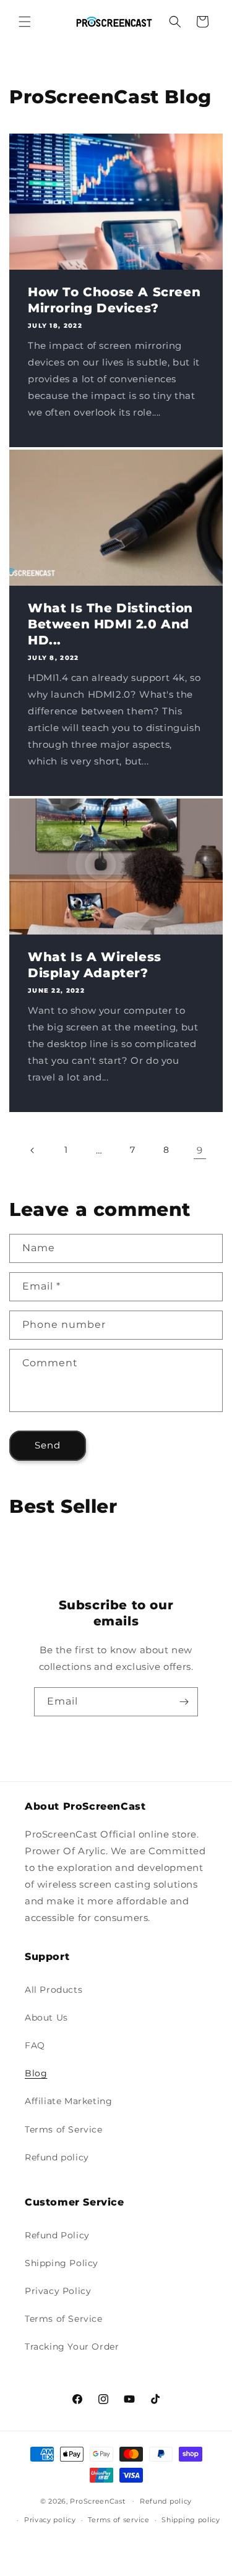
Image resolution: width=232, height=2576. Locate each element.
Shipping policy (191, 2520)
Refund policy (57, 2157)
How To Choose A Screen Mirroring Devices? (114, 300)
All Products (54, 1990)
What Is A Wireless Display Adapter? (95, 965)
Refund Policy (57, 2235)
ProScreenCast (97, 2501)
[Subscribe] (184, 1702)
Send (48, 1445)
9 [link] (200, 1150)
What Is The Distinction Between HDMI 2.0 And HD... (110, 624)
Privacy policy (50, 2520)
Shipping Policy (62, 2263)
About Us (46, 2018)
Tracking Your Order (72, 2347)
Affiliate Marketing (68, 2101)
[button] (25, 22)
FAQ (35, 2045)
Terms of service (118, 2520)
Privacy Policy (58, 2291)
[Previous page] (33, 1150)
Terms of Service (64, 2129)
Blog (36, 2073)
